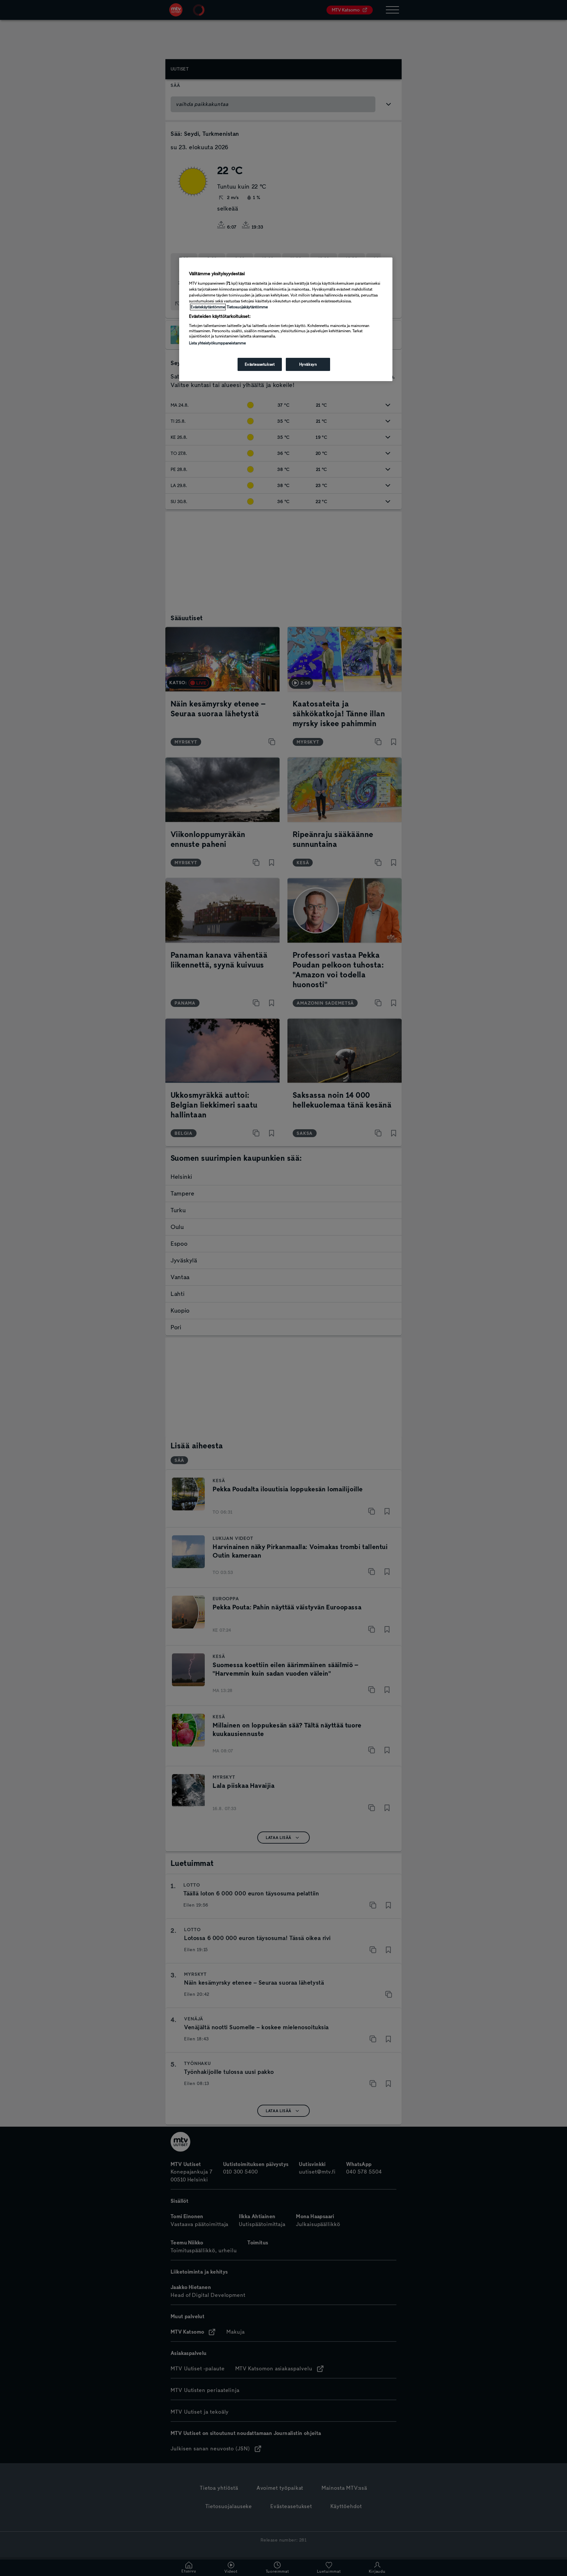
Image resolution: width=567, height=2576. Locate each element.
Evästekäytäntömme (208, 307)
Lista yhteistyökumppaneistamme (217, 343)
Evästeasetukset (260, 364)
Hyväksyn (308, 364)
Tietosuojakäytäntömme (247, 307)
